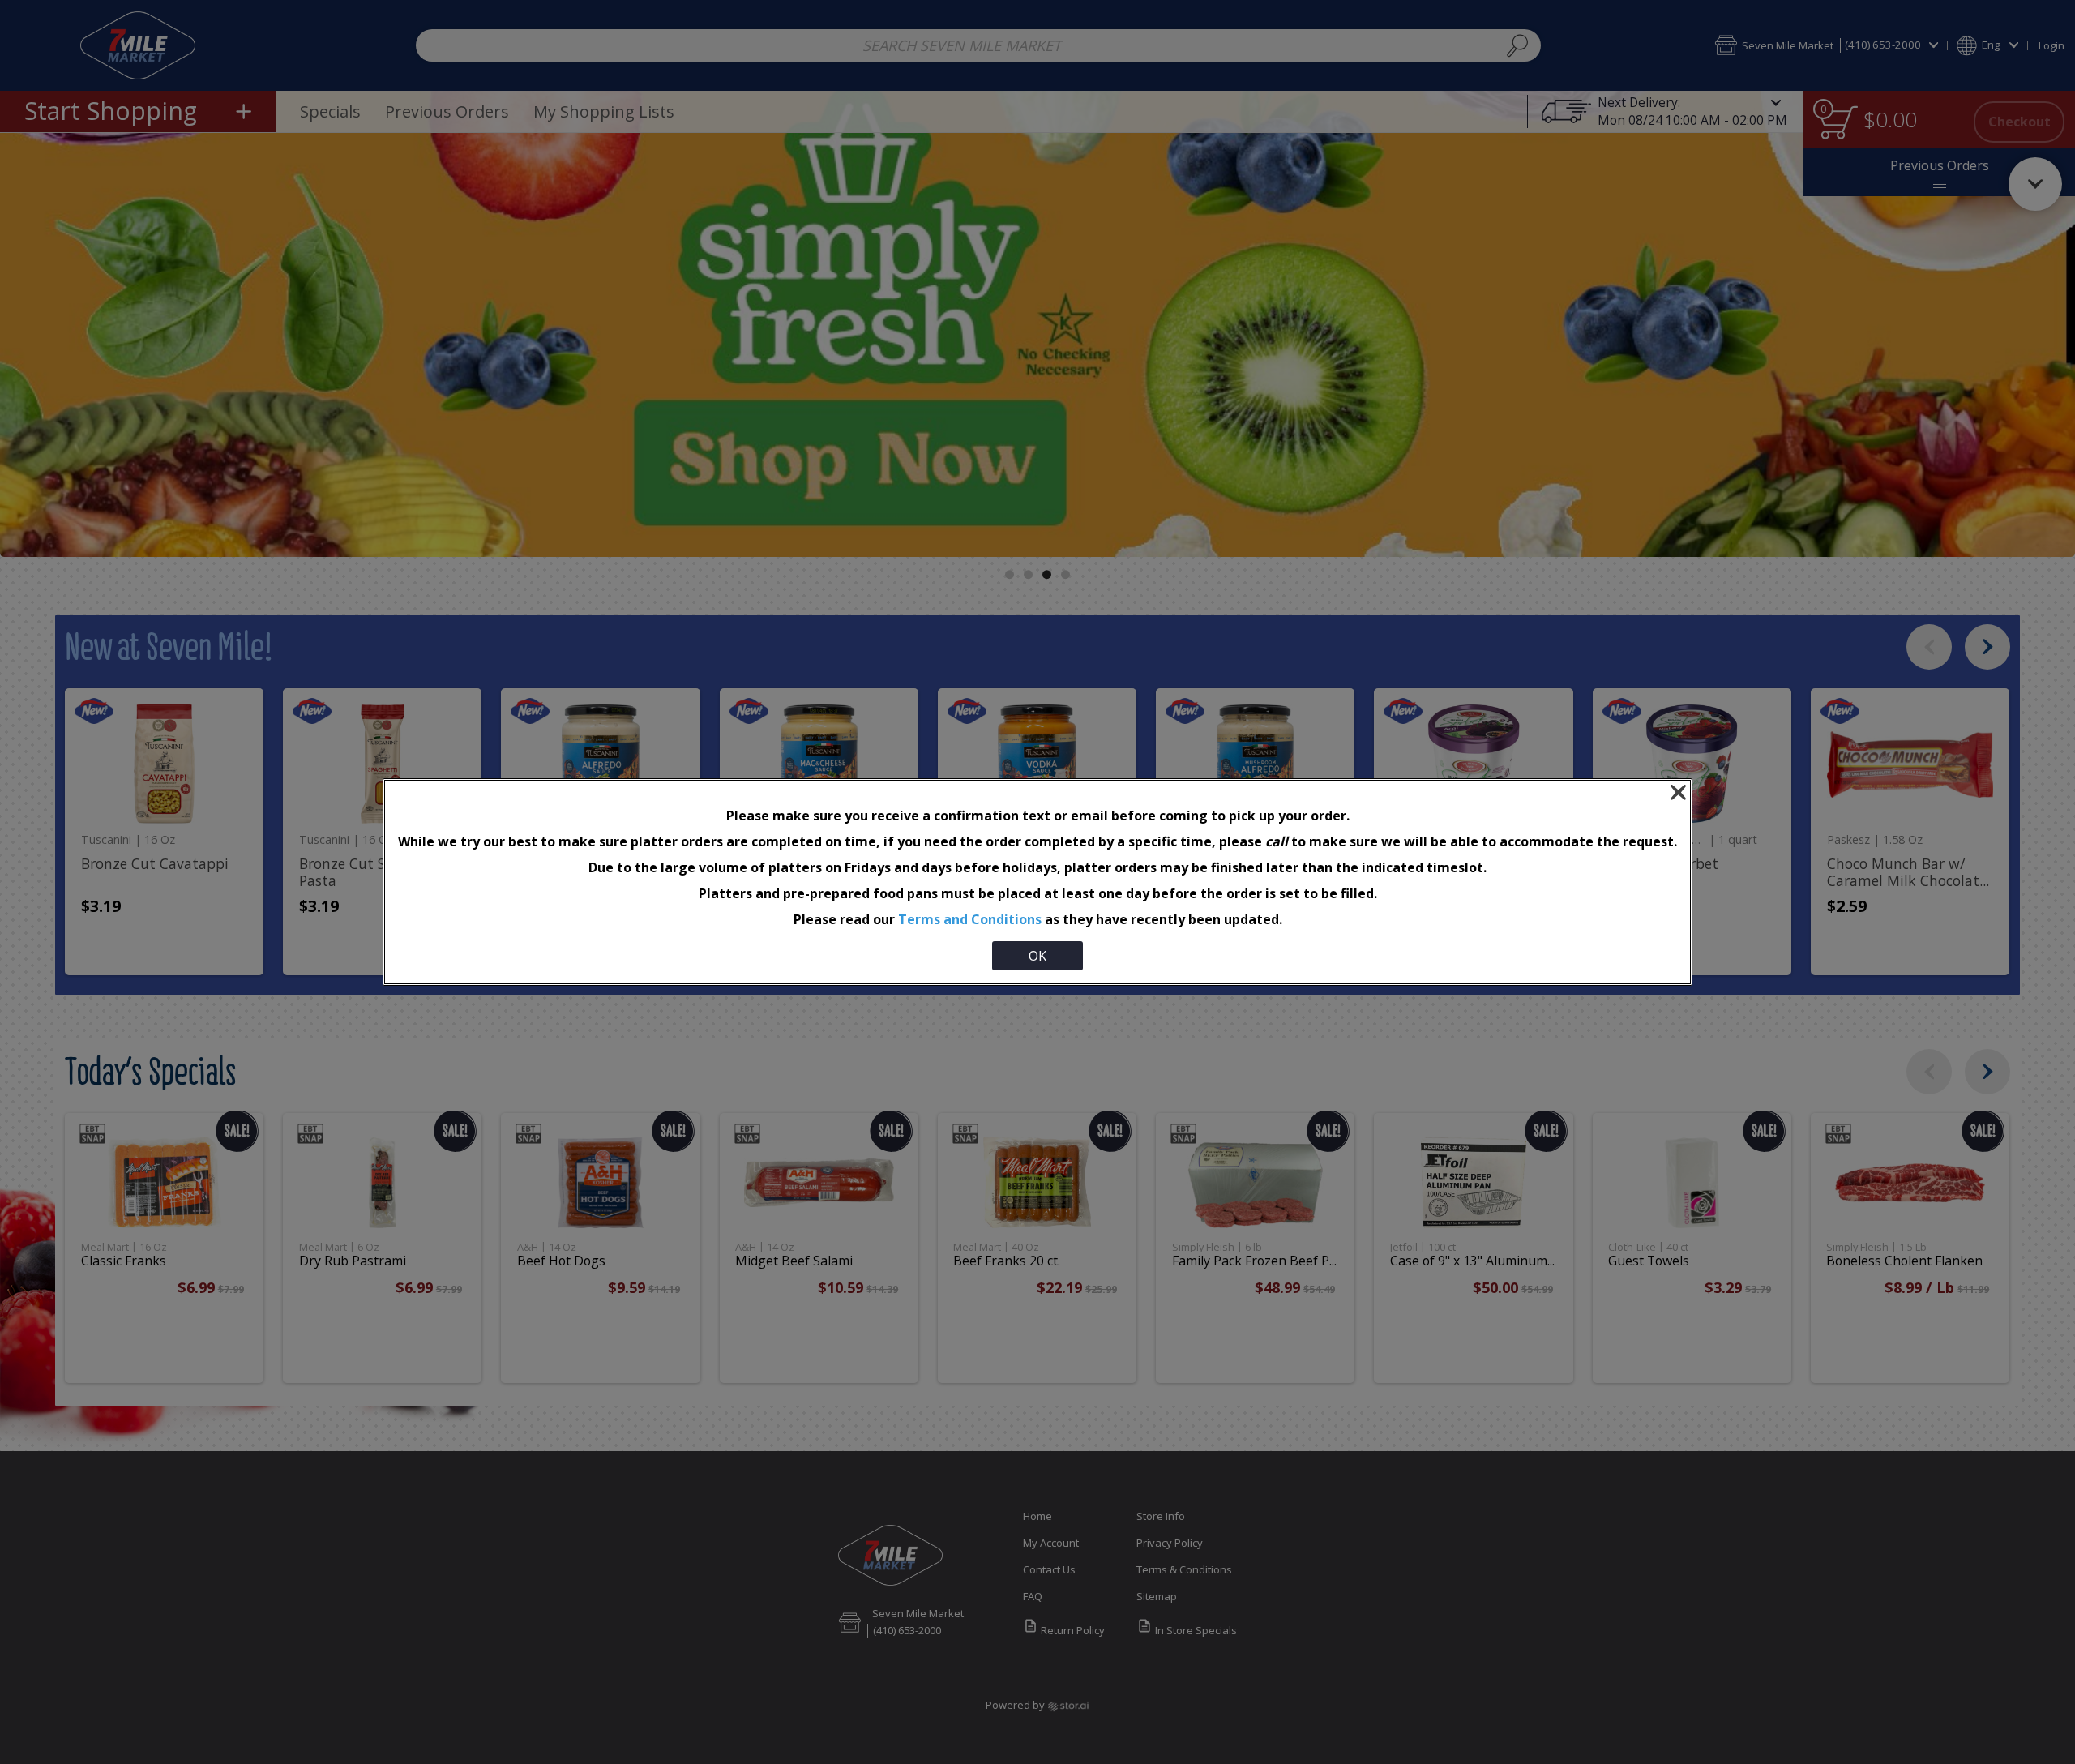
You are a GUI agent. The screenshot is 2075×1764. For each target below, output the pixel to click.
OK (1037, 956)
